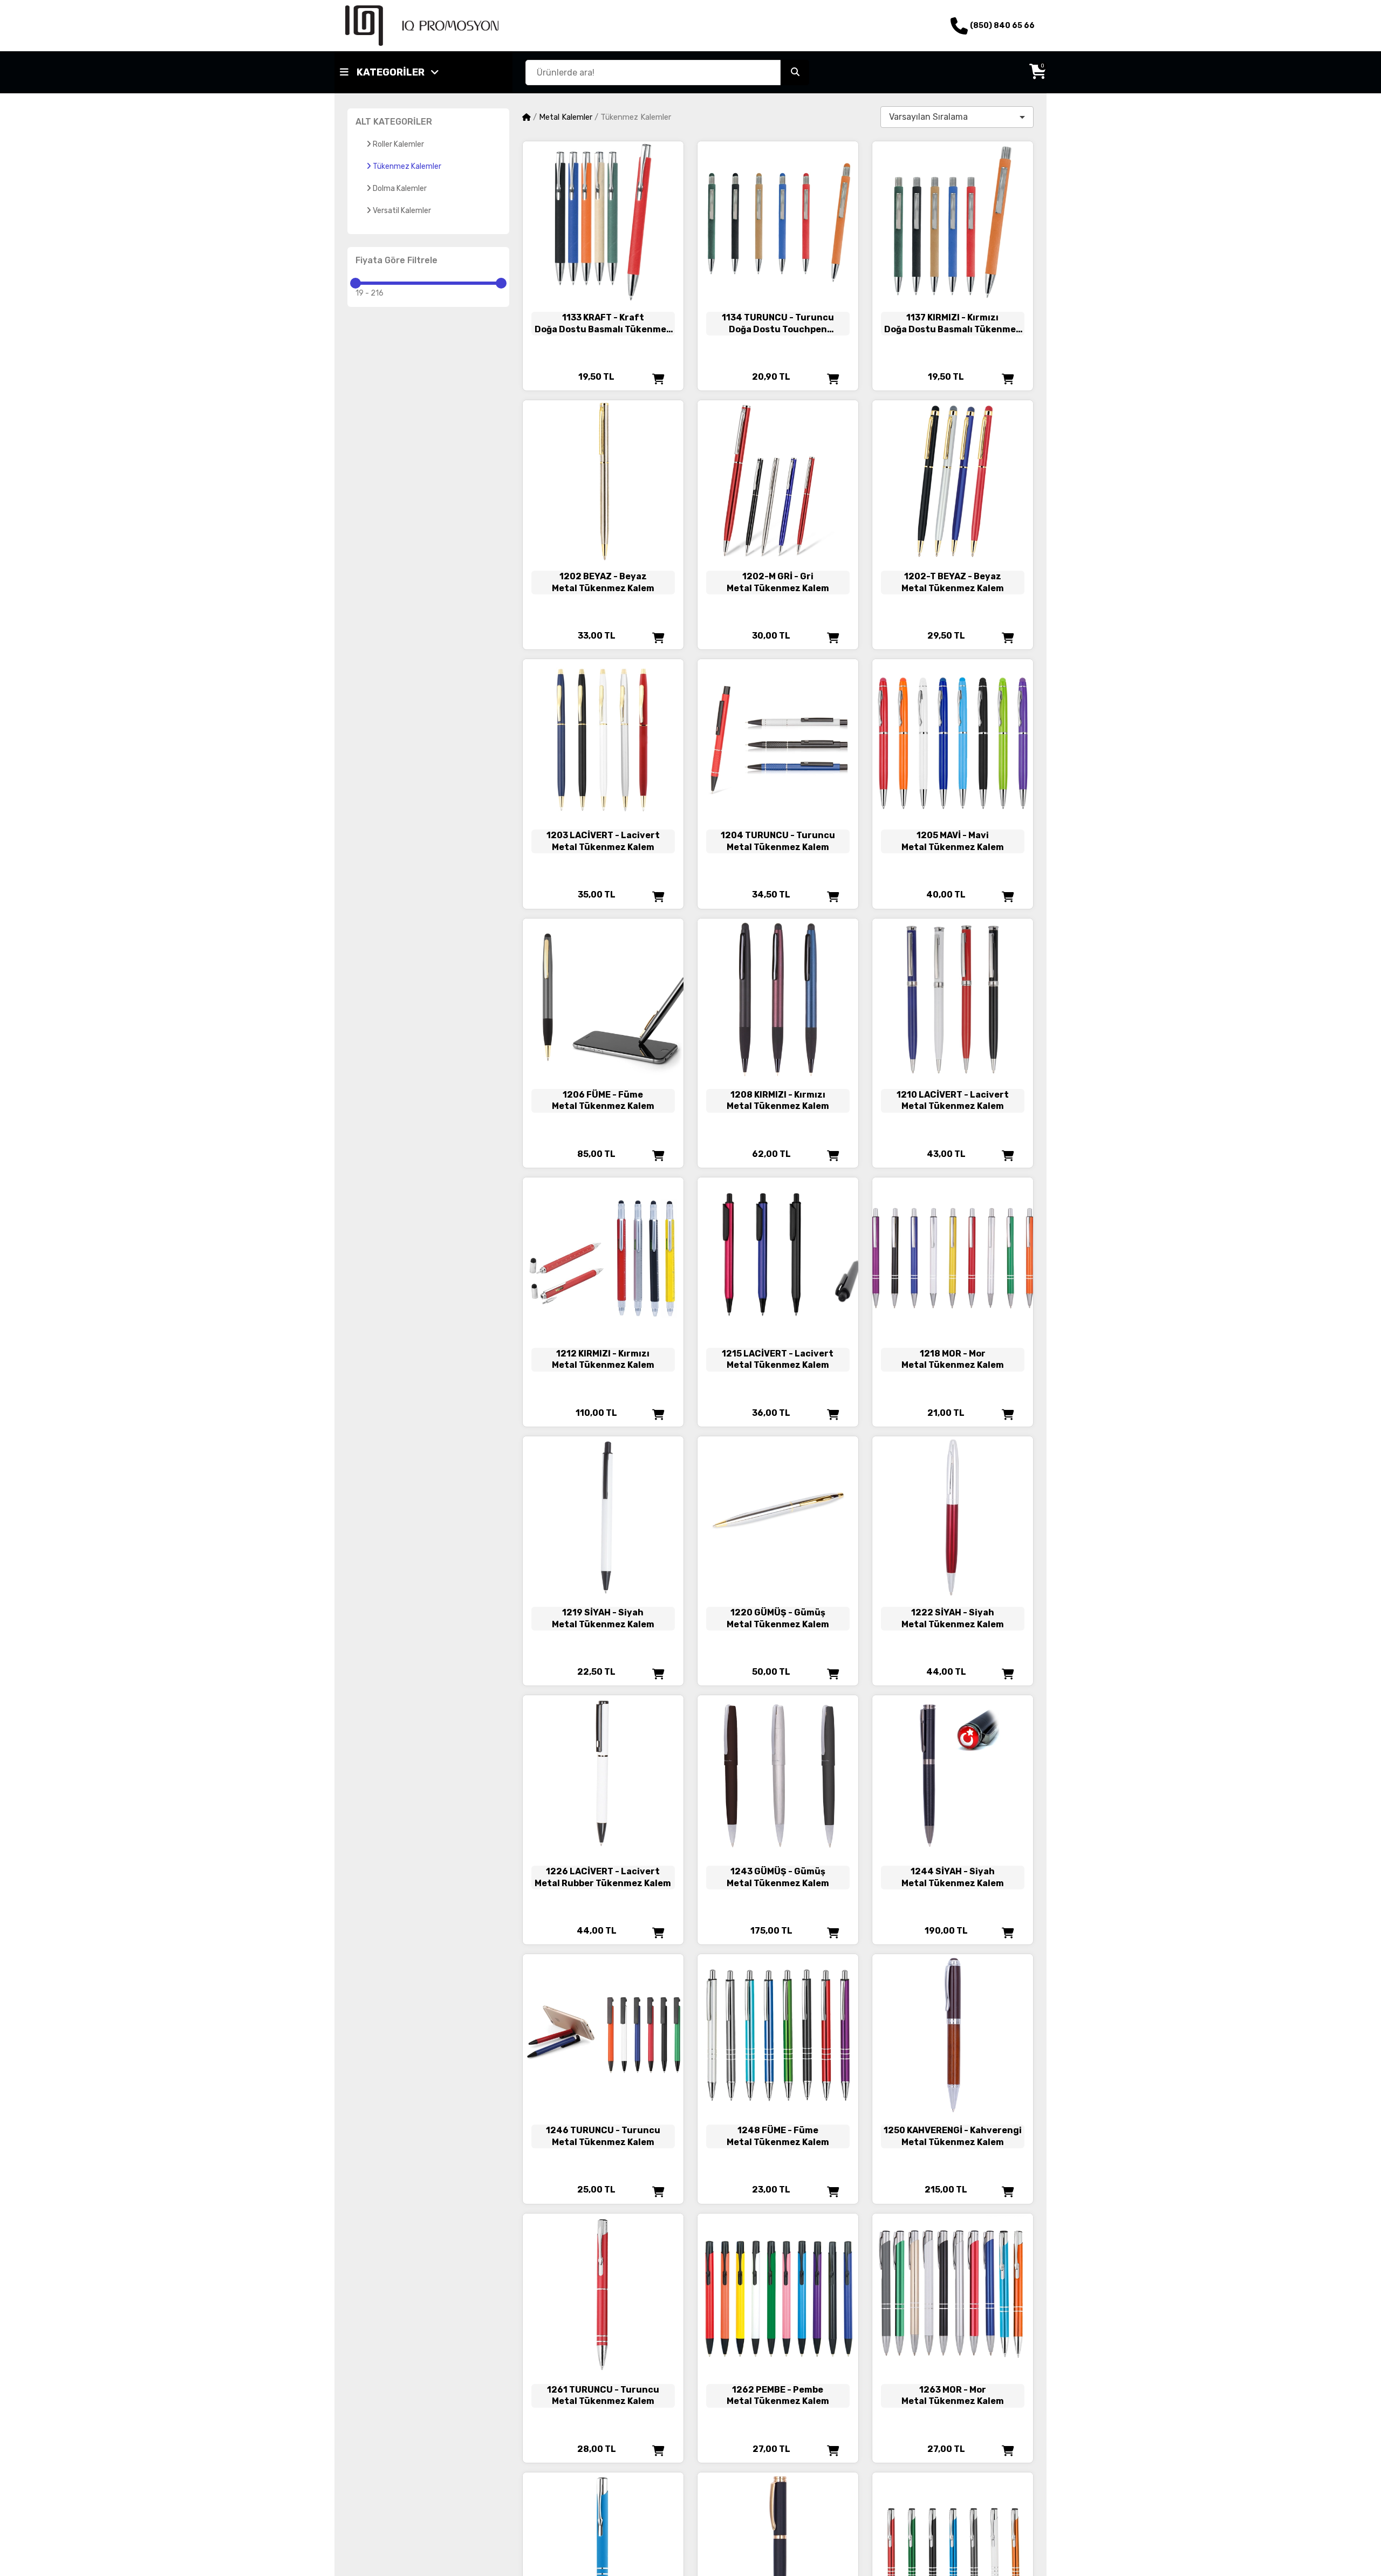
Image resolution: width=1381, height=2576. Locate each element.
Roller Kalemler (398, 144)
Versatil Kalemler (402, 211)
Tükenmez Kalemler (407, 166)
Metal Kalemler (566, 117)
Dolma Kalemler (400, 189)
